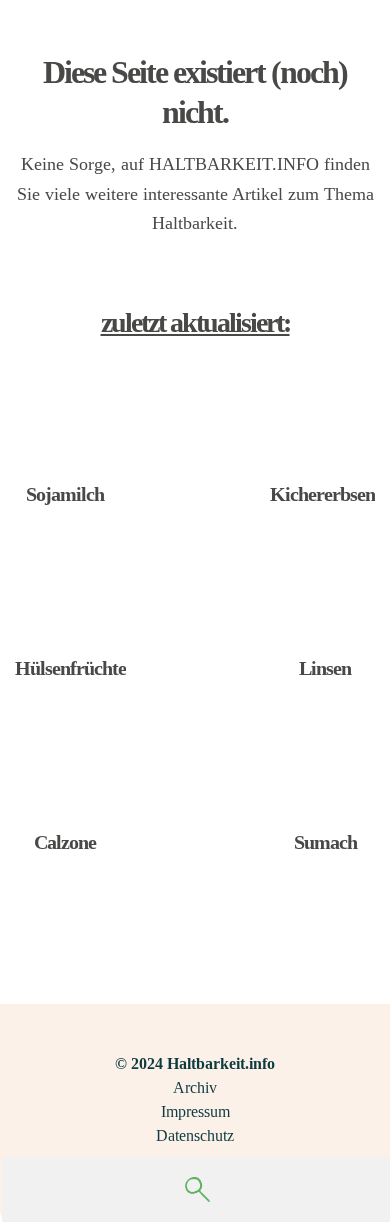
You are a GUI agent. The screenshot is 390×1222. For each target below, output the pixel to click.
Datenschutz (195, 1135)
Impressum (195, 1111)
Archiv (195, 1087)
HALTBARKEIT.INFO (234, 164)
